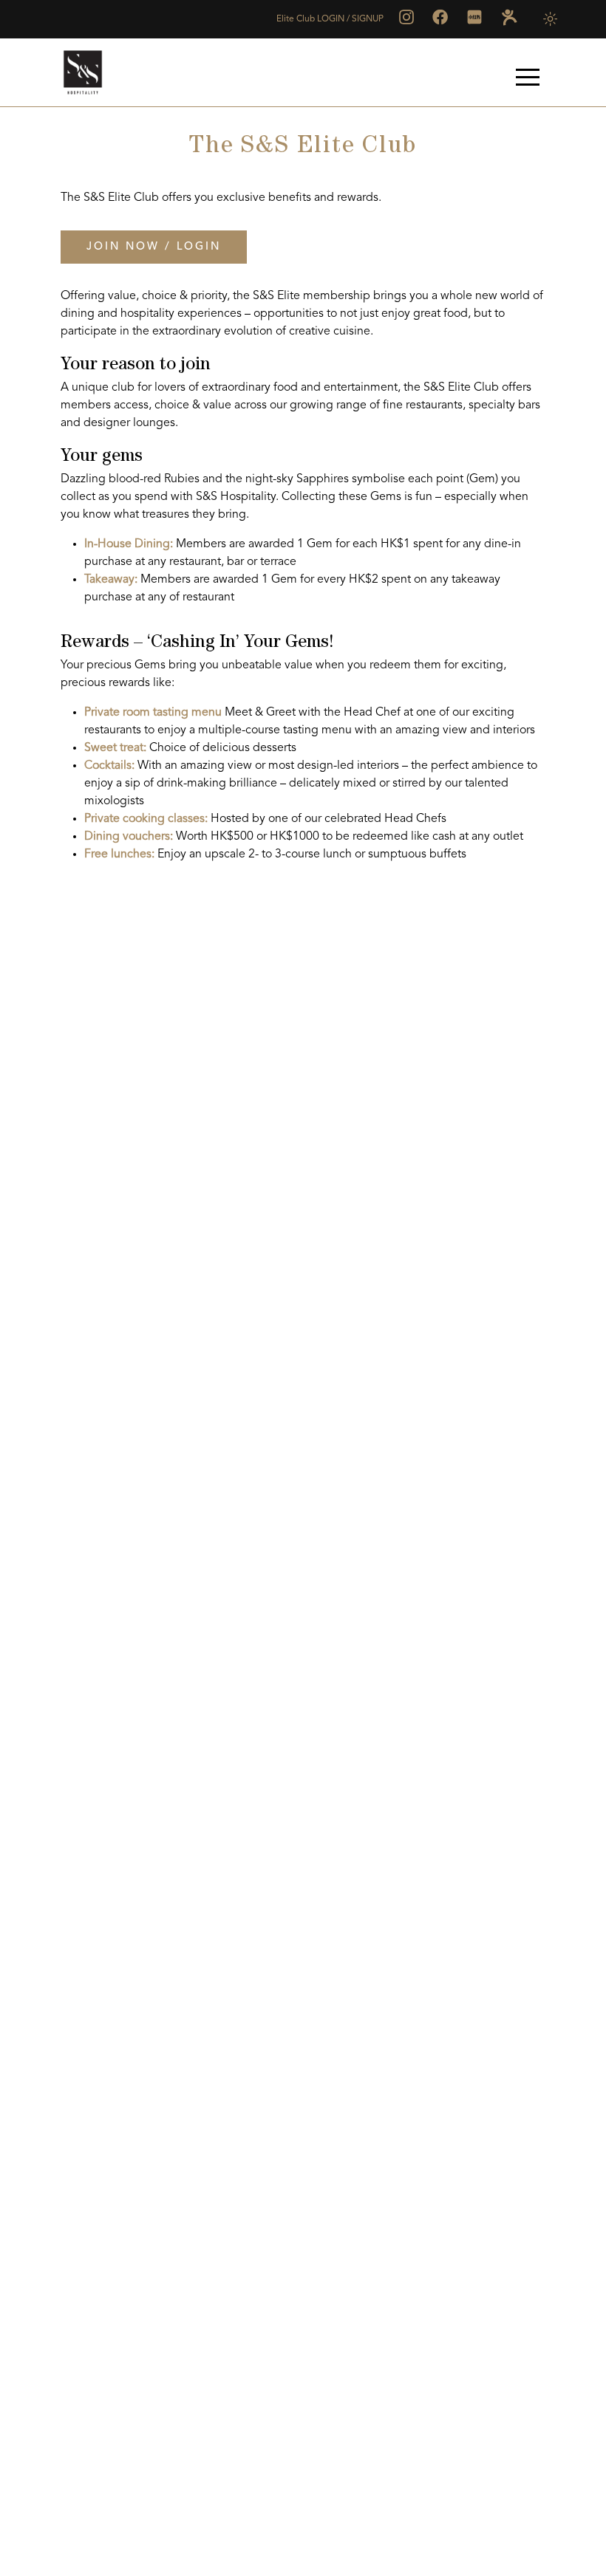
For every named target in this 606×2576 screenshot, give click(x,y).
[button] (528, 77)
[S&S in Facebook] (440, 17)
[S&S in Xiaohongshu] (474, 17)
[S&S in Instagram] (406, 17)
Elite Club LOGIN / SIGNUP (330, 19)
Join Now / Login (154, 247)
